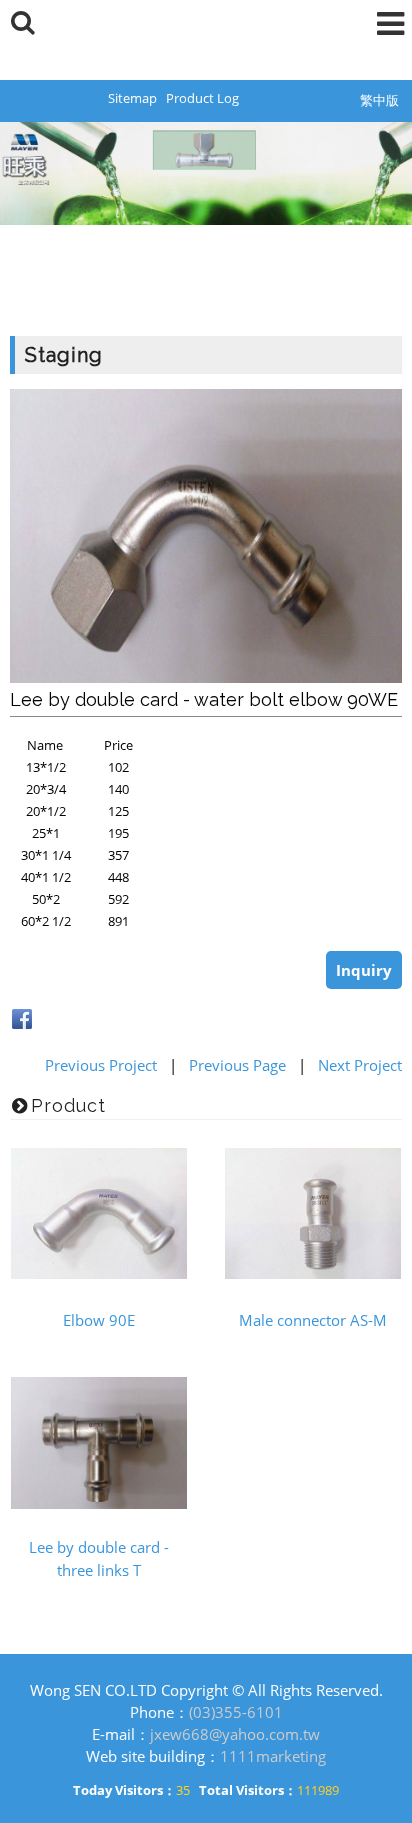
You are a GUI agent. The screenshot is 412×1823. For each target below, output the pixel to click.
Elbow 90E (99, 1320)
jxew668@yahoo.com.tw (235, 1734)
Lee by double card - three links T (99, 1558)
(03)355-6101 (236, 1712)
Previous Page (237, 1065)
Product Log (202, 98)
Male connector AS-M (313, 1320)
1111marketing (273, 1756)
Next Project (360, 1065)
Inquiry (364, 970)
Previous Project (101, 1065)
